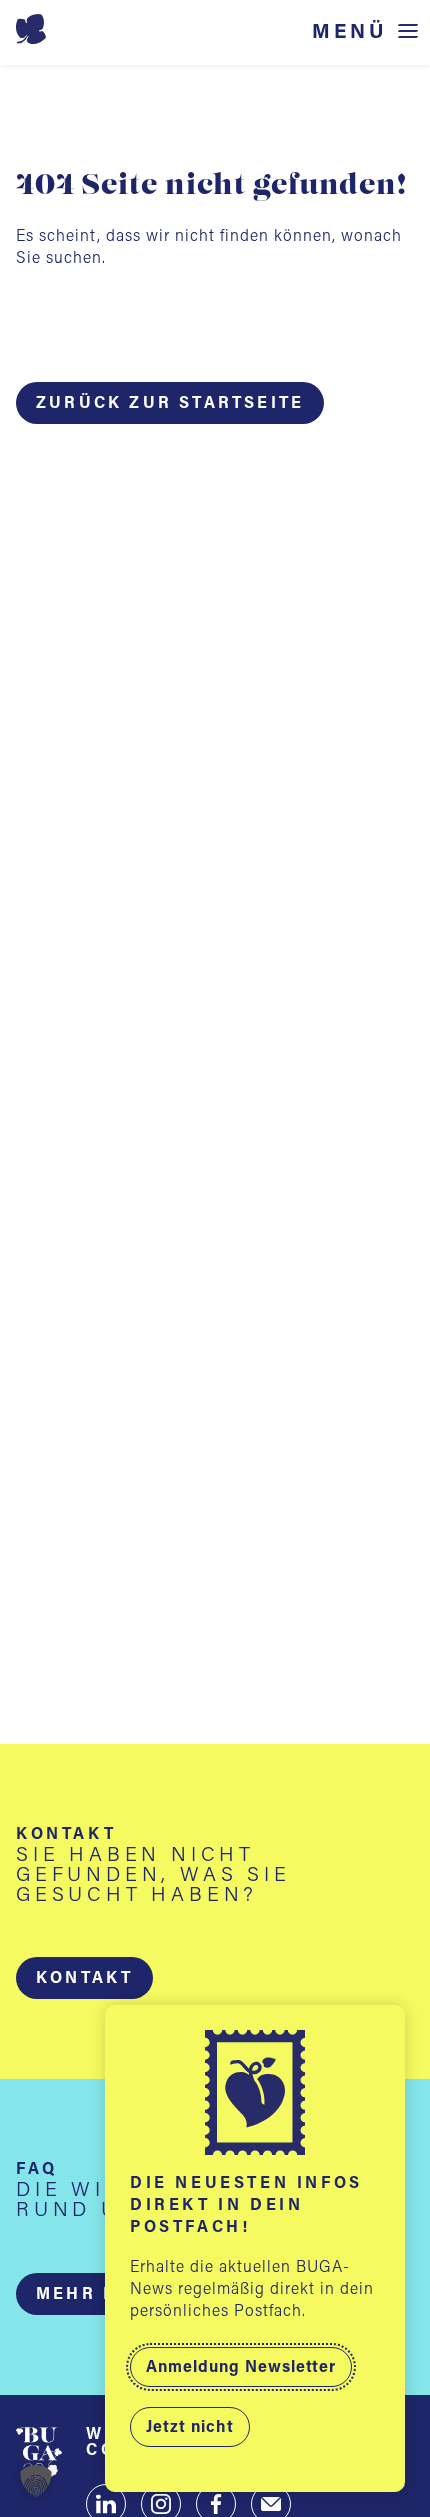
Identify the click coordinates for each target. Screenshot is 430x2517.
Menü (350, 32)
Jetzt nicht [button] (190, 2428)
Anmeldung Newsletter (241, 2368)
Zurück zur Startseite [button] (170, 404)
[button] (84, 1978)
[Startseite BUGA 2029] (216, 29)
